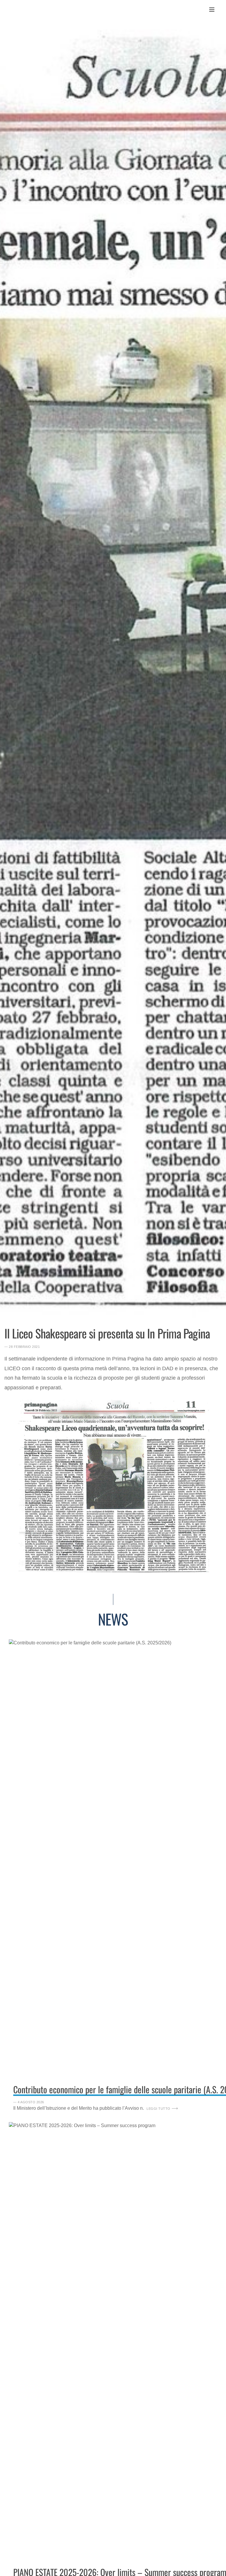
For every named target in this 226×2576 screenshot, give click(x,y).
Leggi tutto (158, 2109)
